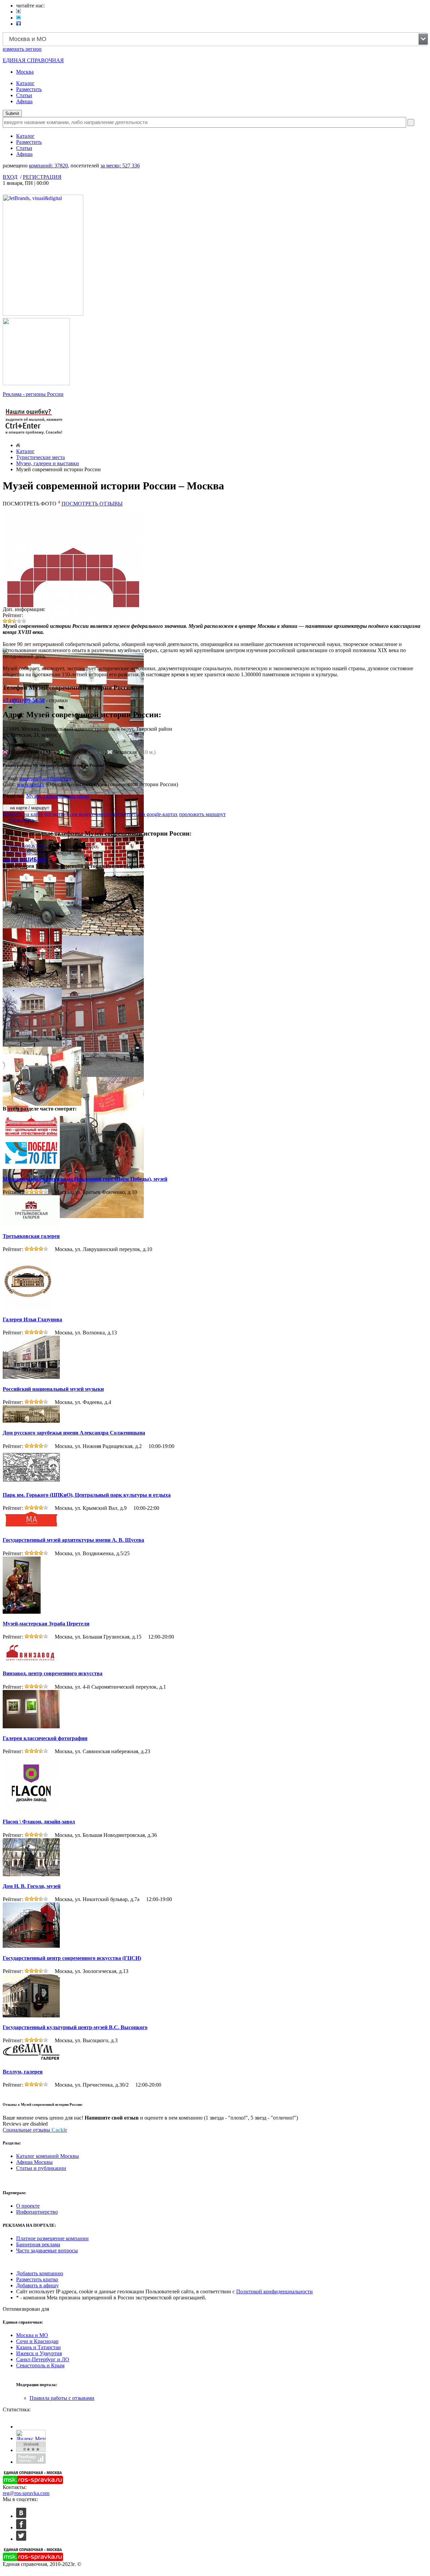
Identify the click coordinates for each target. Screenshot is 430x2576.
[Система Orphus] (34, 435)
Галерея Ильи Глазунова (32, 1319)
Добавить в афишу (37, 2285)
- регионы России (33, 394)
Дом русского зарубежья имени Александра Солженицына (74, 1433)
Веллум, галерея (23, 2072)
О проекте (28, 2206)
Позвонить (20, 820)
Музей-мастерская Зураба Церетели (46, 1624)
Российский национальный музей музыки (53, 1389)
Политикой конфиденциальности (274, 2291)
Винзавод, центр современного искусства (53, 1673)
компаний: (48, 166)
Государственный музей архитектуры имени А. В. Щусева (73, 1540)
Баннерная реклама (38, 2244)
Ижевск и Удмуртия (39, 2353)
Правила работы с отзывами (62, 2398)
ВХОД (10, 177)
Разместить (29, 89)
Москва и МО (32, 2335)
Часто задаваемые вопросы (47, 2250)
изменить (22, 49)
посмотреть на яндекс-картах (78, 814)
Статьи (24, 95)
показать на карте (23, 814)
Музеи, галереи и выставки (48, 463)
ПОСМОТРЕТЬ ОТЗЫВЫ (92, 504)
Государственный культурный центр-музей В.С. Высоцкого (75, 2027)
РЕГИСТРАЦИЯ (42, 177)
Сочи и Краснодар (37, 2341)
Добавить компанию (40, 2273)
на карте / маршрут (29, 808)
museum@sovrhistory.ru (45, 778)
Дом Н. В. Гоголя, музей (32, 1886)
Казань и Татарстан (38, 2347)
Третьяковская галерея (31, 1236)
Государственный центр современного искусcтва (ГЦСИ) (72, 1958)
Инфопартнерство (37, 2212)
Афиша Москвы (34, 2162)
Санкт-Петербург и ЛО (43, 2359)
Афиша (24, 101)
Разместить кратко (37, 2279)
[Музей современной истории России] (73, 793)
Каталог (25, 83)
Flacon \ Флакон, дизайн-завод (39, 1822)
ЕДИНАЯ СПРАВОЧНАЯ (33, 60)
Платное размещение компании (52, 2238)
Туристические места (40, 457)
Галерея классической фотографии (45, 1738)
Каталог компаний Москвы (48, 2156)
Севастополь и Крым (40, 2365)
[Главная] (18, 445)
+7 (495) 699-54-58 (24, 700)
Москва (25, 72)
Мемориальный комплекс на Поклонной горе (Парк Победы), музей (85, 1179)
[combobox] (215, 39)
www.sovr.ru (31, 784)
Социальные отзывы (35, 2130)
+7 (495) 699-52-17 (24, 853)
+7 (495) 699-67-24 (24, 847)
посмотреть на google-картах (145, 814)
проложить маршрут (202, 814)
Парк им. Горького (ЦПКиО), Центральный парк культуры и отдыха (87, 1495)
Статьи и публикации (41, 2168)
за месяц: (120, 166)
